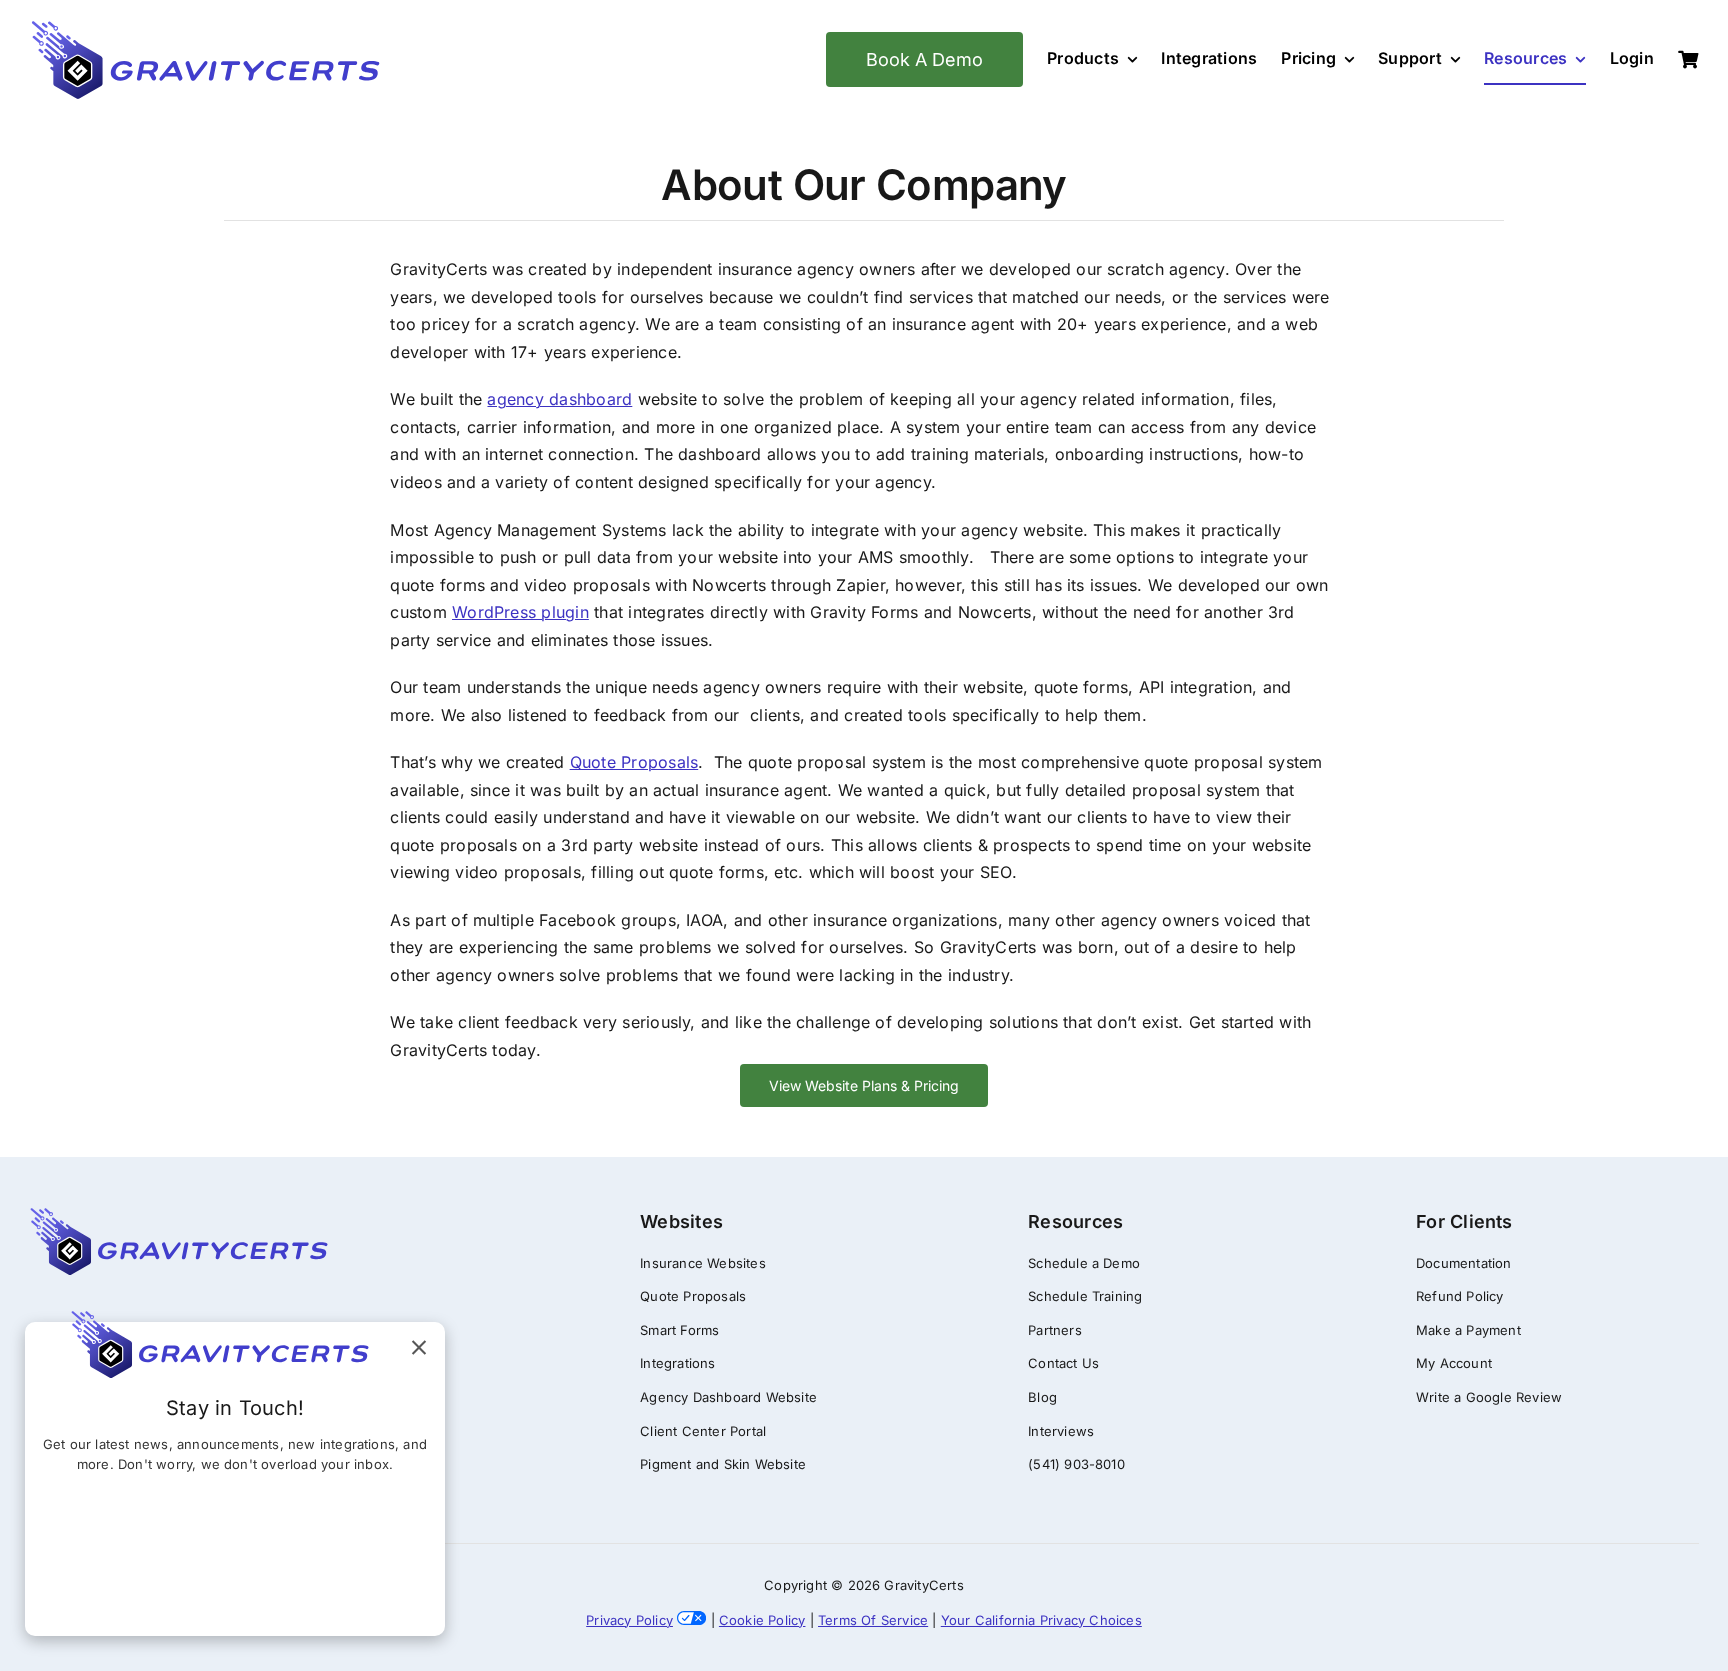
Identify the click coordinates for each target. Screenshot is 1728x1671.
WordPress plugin (520, 612)
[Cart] (1688, 60)
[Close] (419, 1348)
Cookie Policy (762, 1620)
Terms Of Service (873, 1620)
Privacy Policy (629, 1620)
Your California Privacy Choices (1041, 1620)
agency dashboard (559, 399)
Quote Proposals (634, 762)
